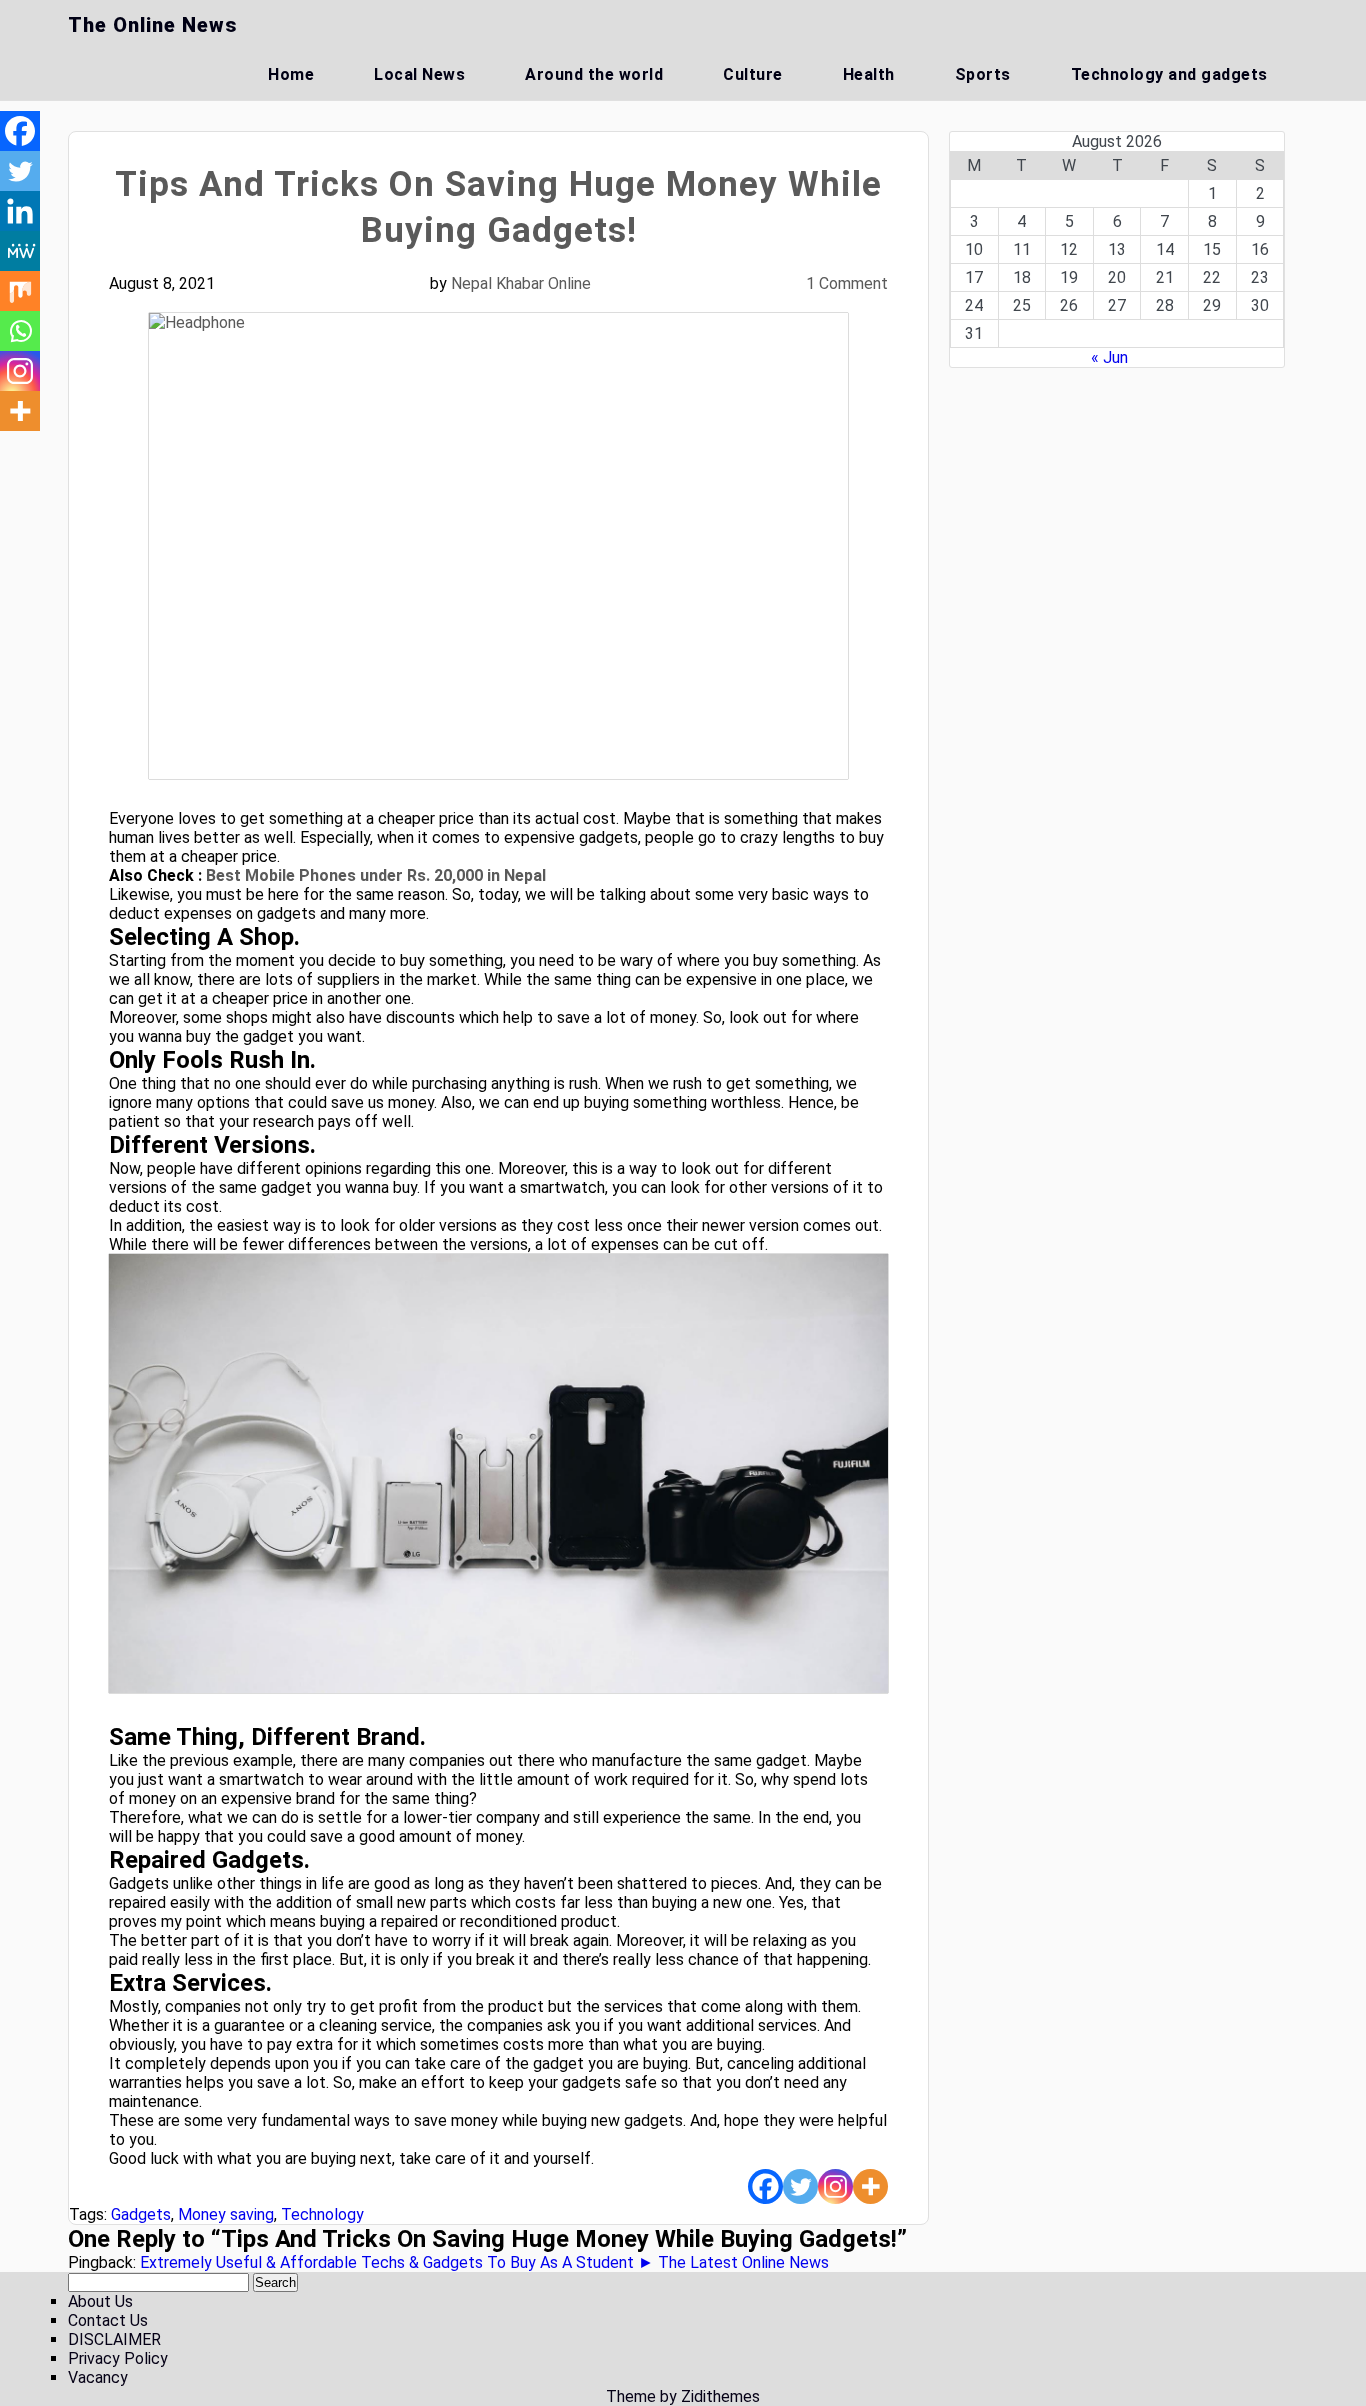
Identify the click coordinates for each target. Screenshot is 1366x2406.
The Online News (152, 25)
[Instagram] (835, 2186)
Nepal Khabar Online (521, 283)
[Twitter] (800, 2186)
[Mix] (20, 291)
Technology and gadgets (1169, 74)
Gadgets (141, 2214)
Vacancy (98, 2377)
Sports (983, 74)
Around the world (594, 74)
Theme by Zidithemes (683, 2396)
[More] (870, 2186)
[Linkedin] (20, 211)
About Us (100, 2301)
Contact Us (108, 2320)
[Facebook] (765, 2186)
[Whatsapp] (20, 331)
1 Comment (847, 283)
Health (869, 74)
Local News (419, 74)
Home (291, 74)
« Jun (1109, 357)
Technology (322, 2214)
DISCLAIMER (114, 2339)
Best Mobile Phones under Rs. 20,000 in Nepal (376, 875)
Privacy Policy (118, 2358)
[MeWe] (20, 251)
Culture (753, 74)
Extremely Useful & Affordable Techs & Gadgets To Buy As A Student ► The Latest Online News (484, 2262)
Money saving (226, 2214)
